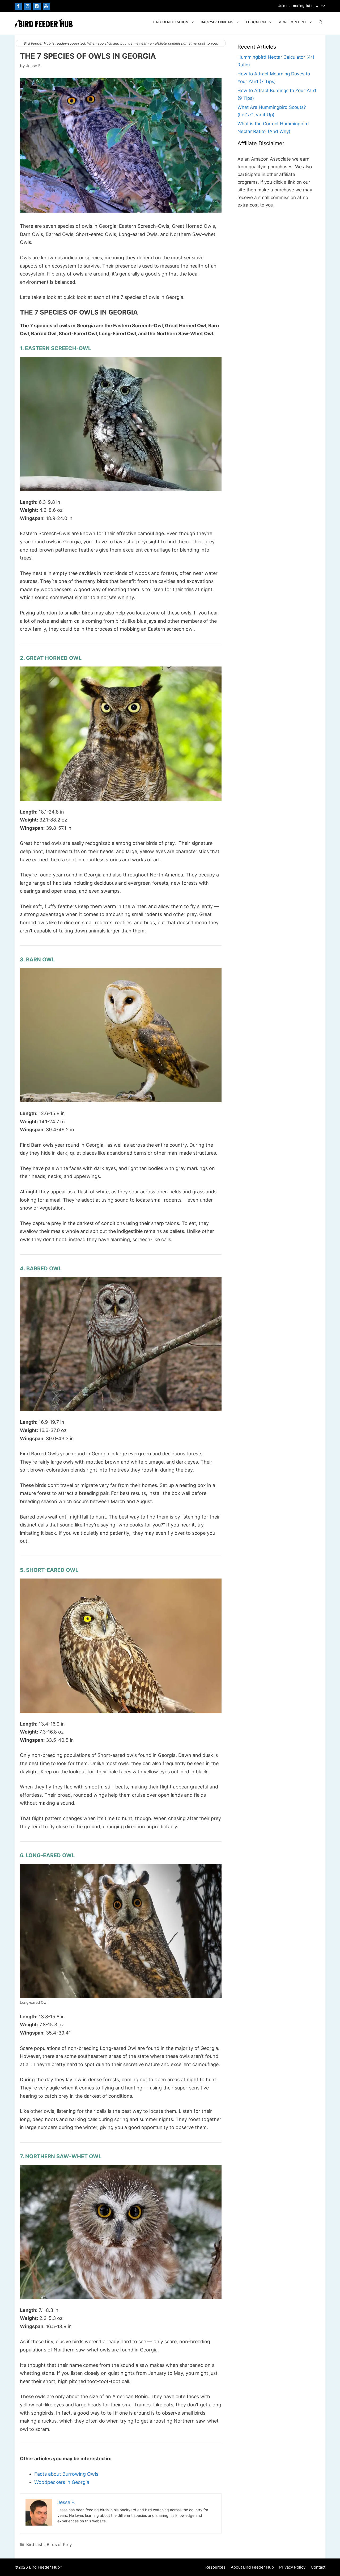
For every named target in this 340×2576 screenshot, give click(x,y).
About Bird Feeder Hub (252, 2567)
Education (256, 22)
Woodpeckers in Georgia (62, 2482)
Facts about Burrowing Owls (66, 2474)
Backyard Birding (217, 22)
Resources (215, 2567)
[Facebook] (18, 6)
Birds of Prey (59, 2545)
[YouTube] (46, 6)
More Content (292, 22)
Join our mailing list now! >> (302, 6)
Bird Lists (35, 2545)
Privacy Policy (292, 2567)
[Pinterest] (37, 6)
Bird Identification (171, 22)
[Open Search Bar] (320, 22)
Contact (318, 2567)
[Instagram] (27, 6)
